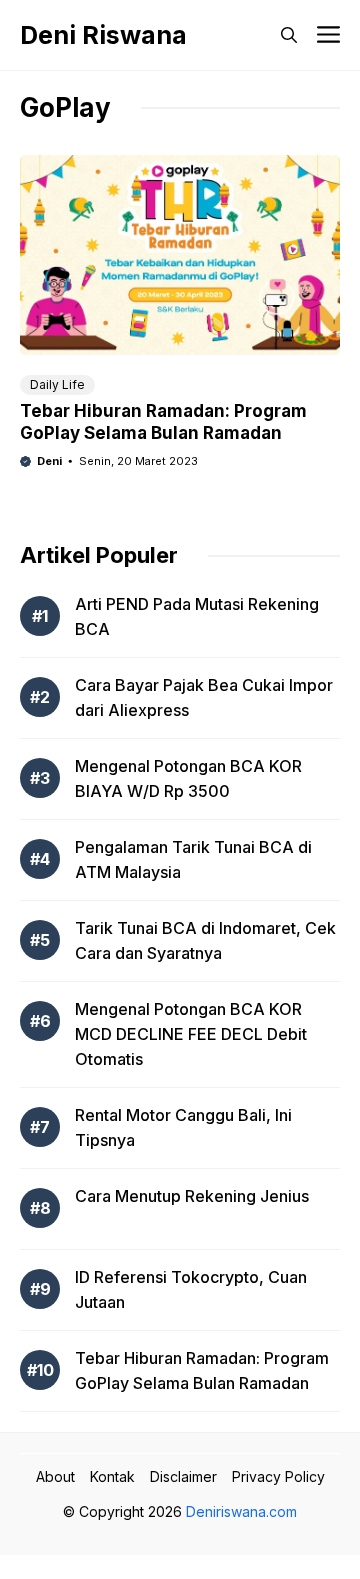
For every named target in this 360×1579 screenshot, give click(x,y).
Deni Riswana (103, 35)
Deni (49, 461)
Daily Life (57, 384)
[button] (289, 35)
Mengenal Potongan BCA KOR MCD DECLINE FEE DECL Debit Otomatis (191, 1034)
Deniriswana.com (241, 1511)
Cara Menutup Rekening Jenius (192, 1196)
